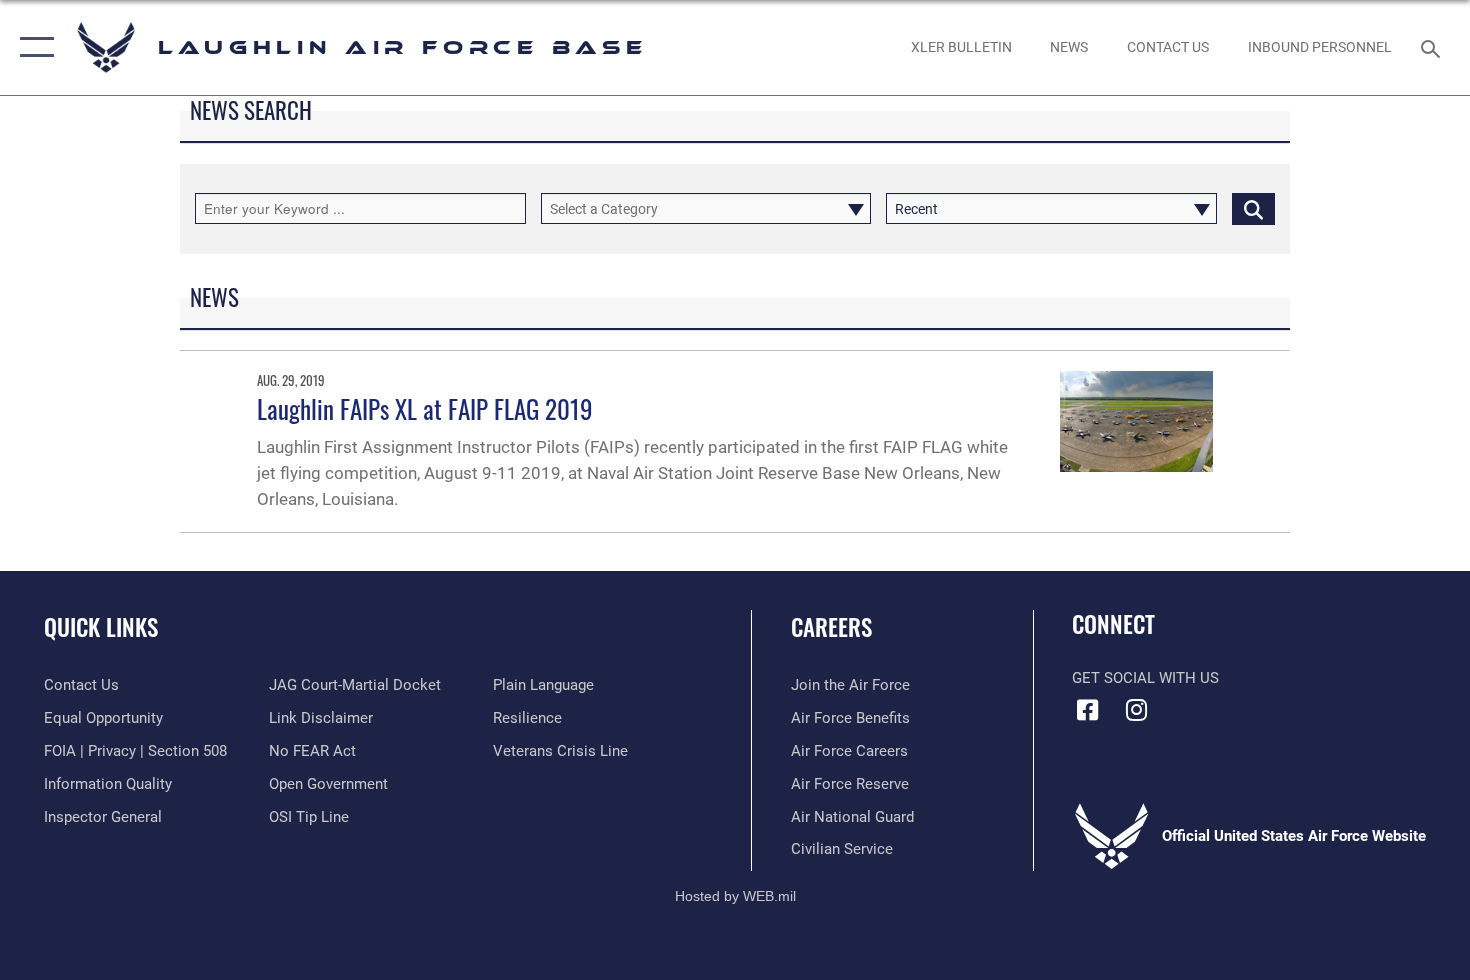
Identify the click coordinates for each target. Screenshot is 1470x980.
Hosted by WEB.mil (735, 896)
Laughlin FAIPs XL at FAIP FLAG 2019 (425, 408)
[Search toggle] (1433, 47)
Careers (831, 627)
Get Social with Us (1145, 678)
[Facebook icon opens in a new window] (1087, 710)
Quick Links (101, 627)
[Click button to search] (1253, 208)
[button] (32, 47)
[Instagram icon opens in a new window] (1137, 710)
